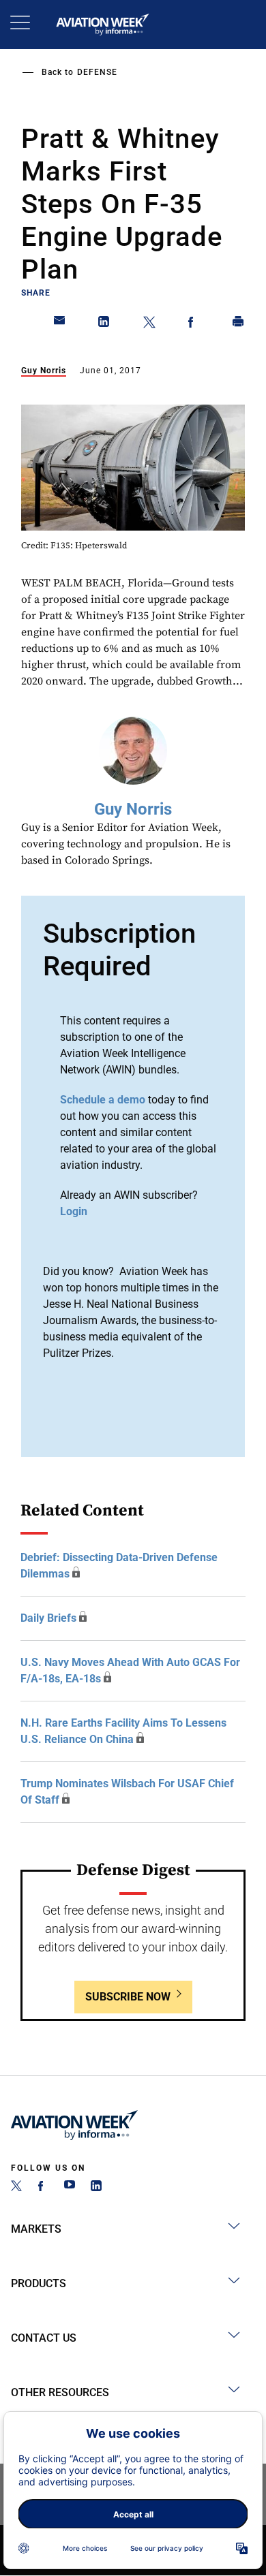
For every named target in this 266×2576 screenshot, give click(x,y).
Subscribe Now (128, 1997)
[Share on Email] (60, 324)
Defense (97, 72)
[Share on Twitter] (149, 324)
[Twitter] (16, 2187)
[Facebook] (43, 2187)
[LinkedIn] (96, 2187)
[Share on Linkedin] (104, 324)
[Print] (239, 324)
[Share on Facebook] (194, 324)
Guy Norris (44, 371)
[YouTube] (70, 2187)
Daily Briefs (48, 1618)
